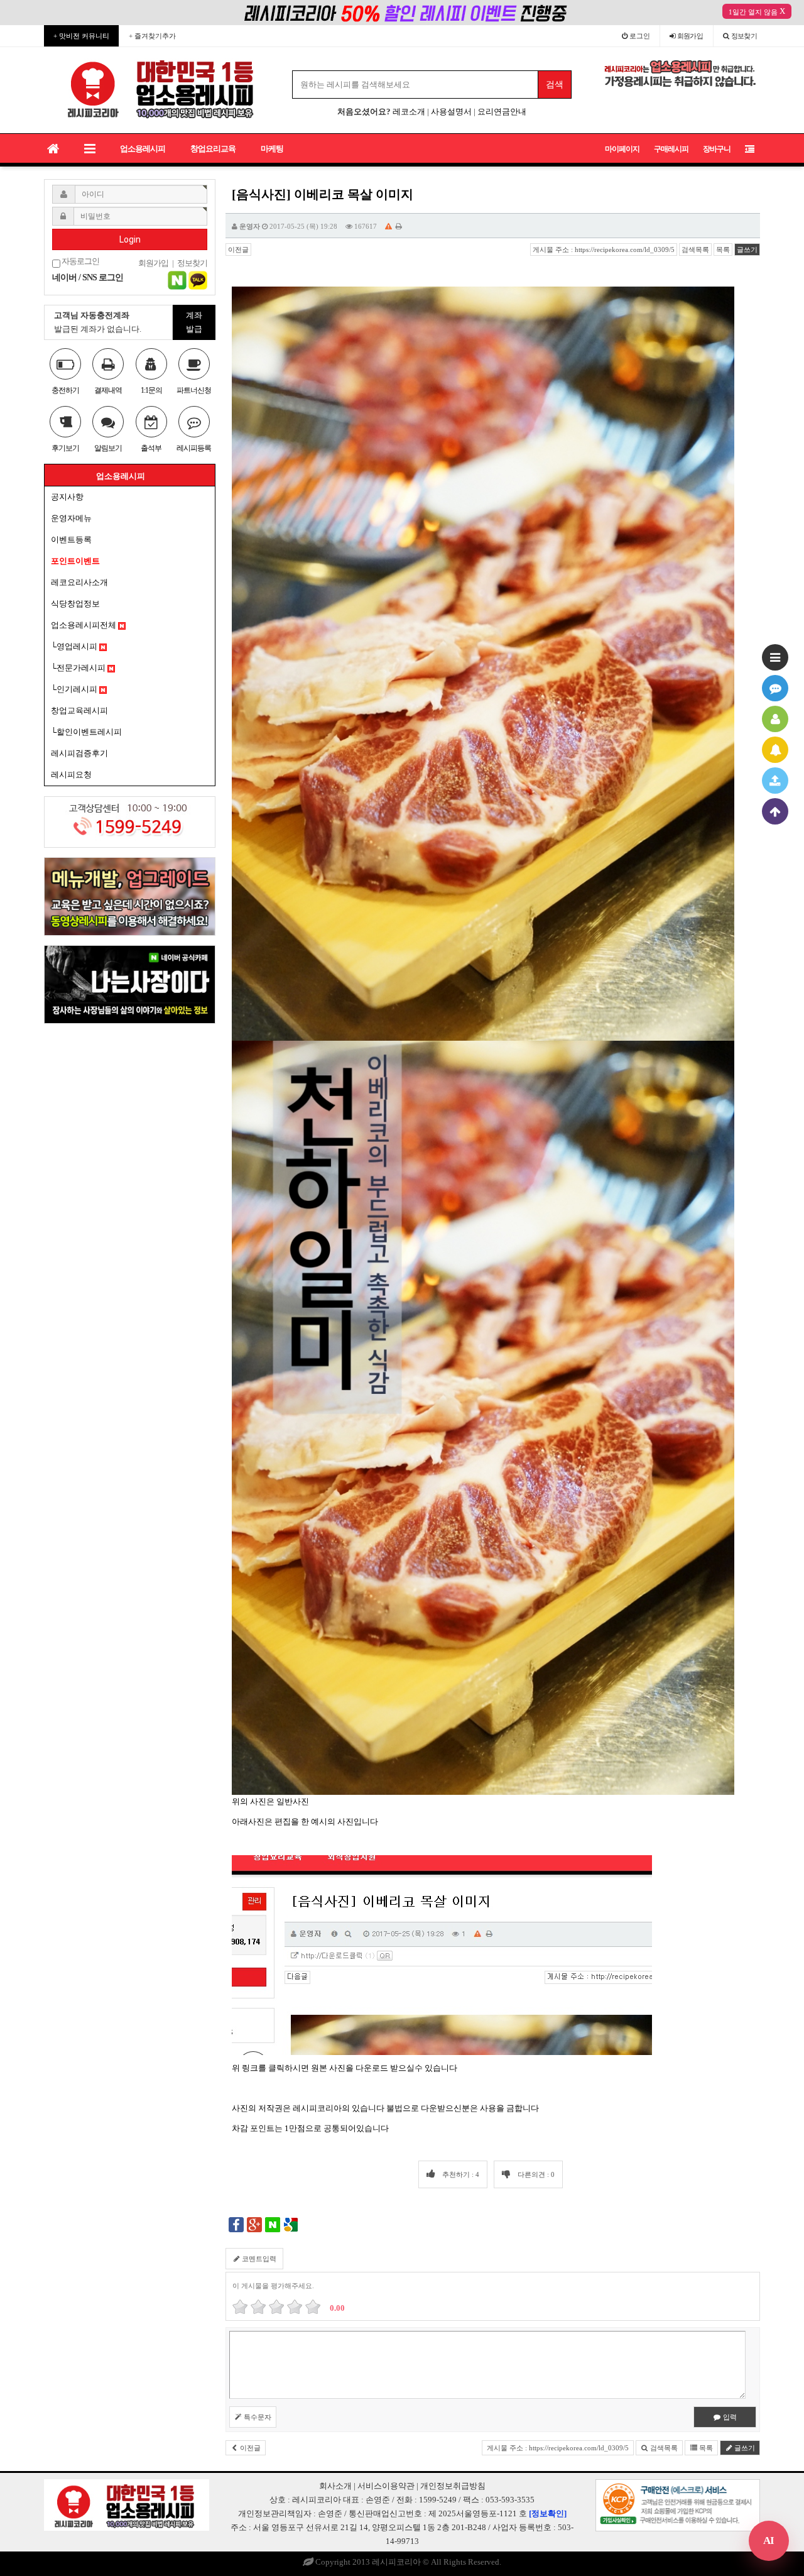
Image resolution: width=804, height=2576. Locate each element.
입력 (729, 2417)
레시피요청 (71, 775)
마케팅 (272, 149)
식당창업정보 (75, 604)
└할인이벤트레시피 (86, 732)
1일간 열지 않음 (753, 12)
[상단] (775, 811)
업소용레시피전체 (84, 625)
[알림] (775, 750)
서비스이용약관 (386, 2486)
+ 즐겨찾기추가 (152, 36)
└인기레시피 (75, 689)
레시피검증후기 (79, 753)
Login (130, 239)
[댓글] (775, 688)
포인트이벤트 (75, 561)
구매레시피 (671, 149)
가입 (690, 36)
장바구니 (717, 149)
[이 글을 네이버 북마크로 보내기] (273, 2224)
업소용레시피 (143, 149)
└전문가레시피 (79, 668)
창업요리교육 (213, 149)
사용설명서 (451, 112)
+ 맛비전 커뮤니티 (81, 36)
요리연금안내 (502, 112)
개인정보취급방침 (453, 2486)
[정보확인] (548, 2513)
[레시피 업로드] (775, 781)
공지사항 (67, 497)
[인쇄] (399, 226)
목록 (723, 249)
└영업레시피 (75, 646)
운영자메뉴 (71, 518)
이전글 (238, 249)
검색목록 (695, 249)
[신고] (388, 226)
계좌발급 (194, 322)
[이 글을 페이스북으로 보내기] (236, 2224)
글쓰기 (747, 249)
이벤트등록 (71, 540)
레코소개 (409, 112)
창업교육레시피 (79, 710)
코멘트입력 (258, 2259)
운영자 (250, 226)
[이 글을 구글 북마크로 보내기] (291, 2224)
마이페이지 (622, 149)
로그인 (639, 36)
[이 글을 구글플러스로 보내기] (254, 2224)
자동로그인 (80, 261)
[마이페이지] (775, 719)
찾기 (744, 36)
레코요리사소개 (79, 582)
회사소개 (335, 2486)
